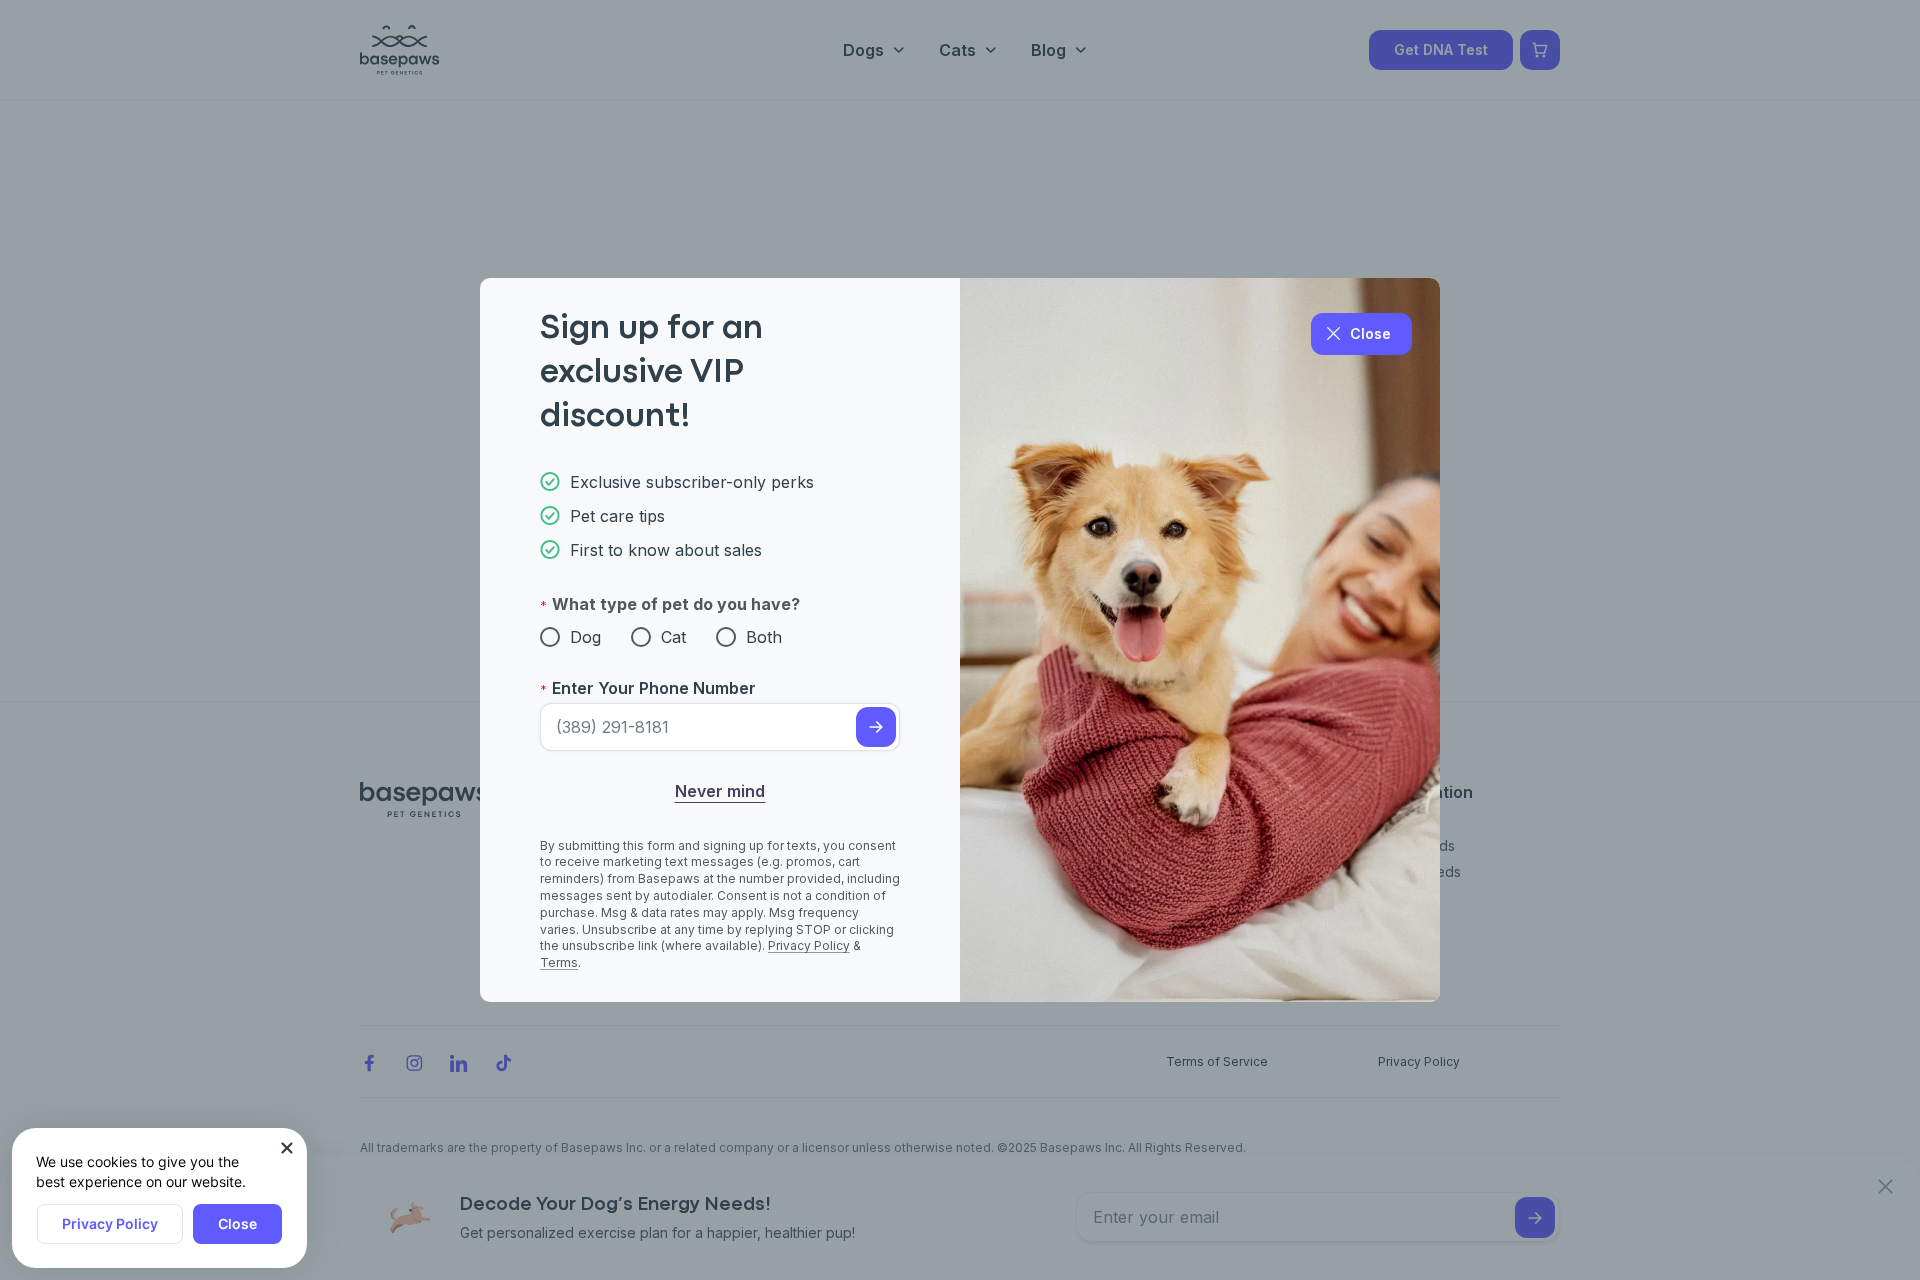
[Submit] (876, 727)
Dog (585, 637)
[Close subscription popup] (287, 1148)
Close (237, 1223)
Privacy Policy (110, 1223)
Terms (559, 962)
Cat (673, 637)
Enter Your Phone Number (654, 688)
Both (764, 637)
